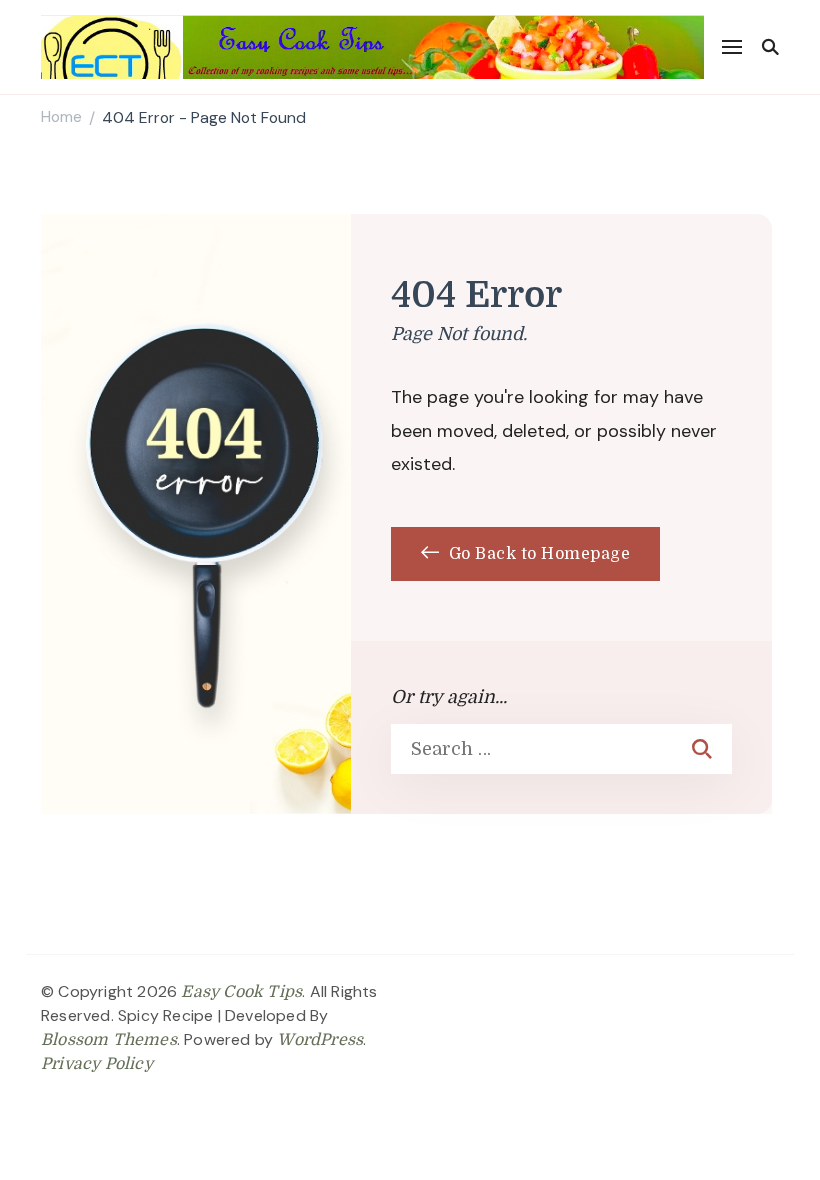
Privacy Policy (97, 1064)
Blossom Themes (109, 1040)
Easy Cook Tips (241, 992)
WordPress (320, 1040)
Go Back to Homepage (537, 554)
